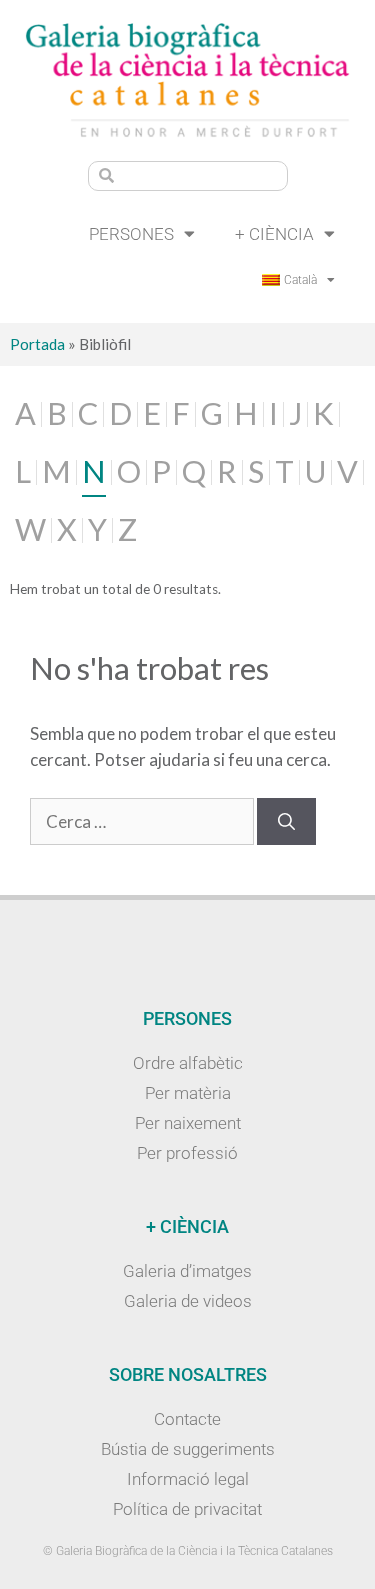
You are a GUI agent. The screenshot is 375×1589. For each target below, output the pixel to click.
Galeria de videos (188, 1301)
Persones (131, 234)
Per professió (187, 1153)
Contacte (187, 1419)
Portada (37, 344)
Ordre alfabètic (188, 1063)
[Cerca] (286, 822)
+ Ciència (274, 234)
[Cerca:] (143, 821)
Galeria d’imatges (187, 1271)
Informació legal (188, 1479)
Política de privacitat (187, 1509)
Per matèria (188, 1093)
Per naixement (188, 1123)
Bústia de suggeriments (188, 1449)
